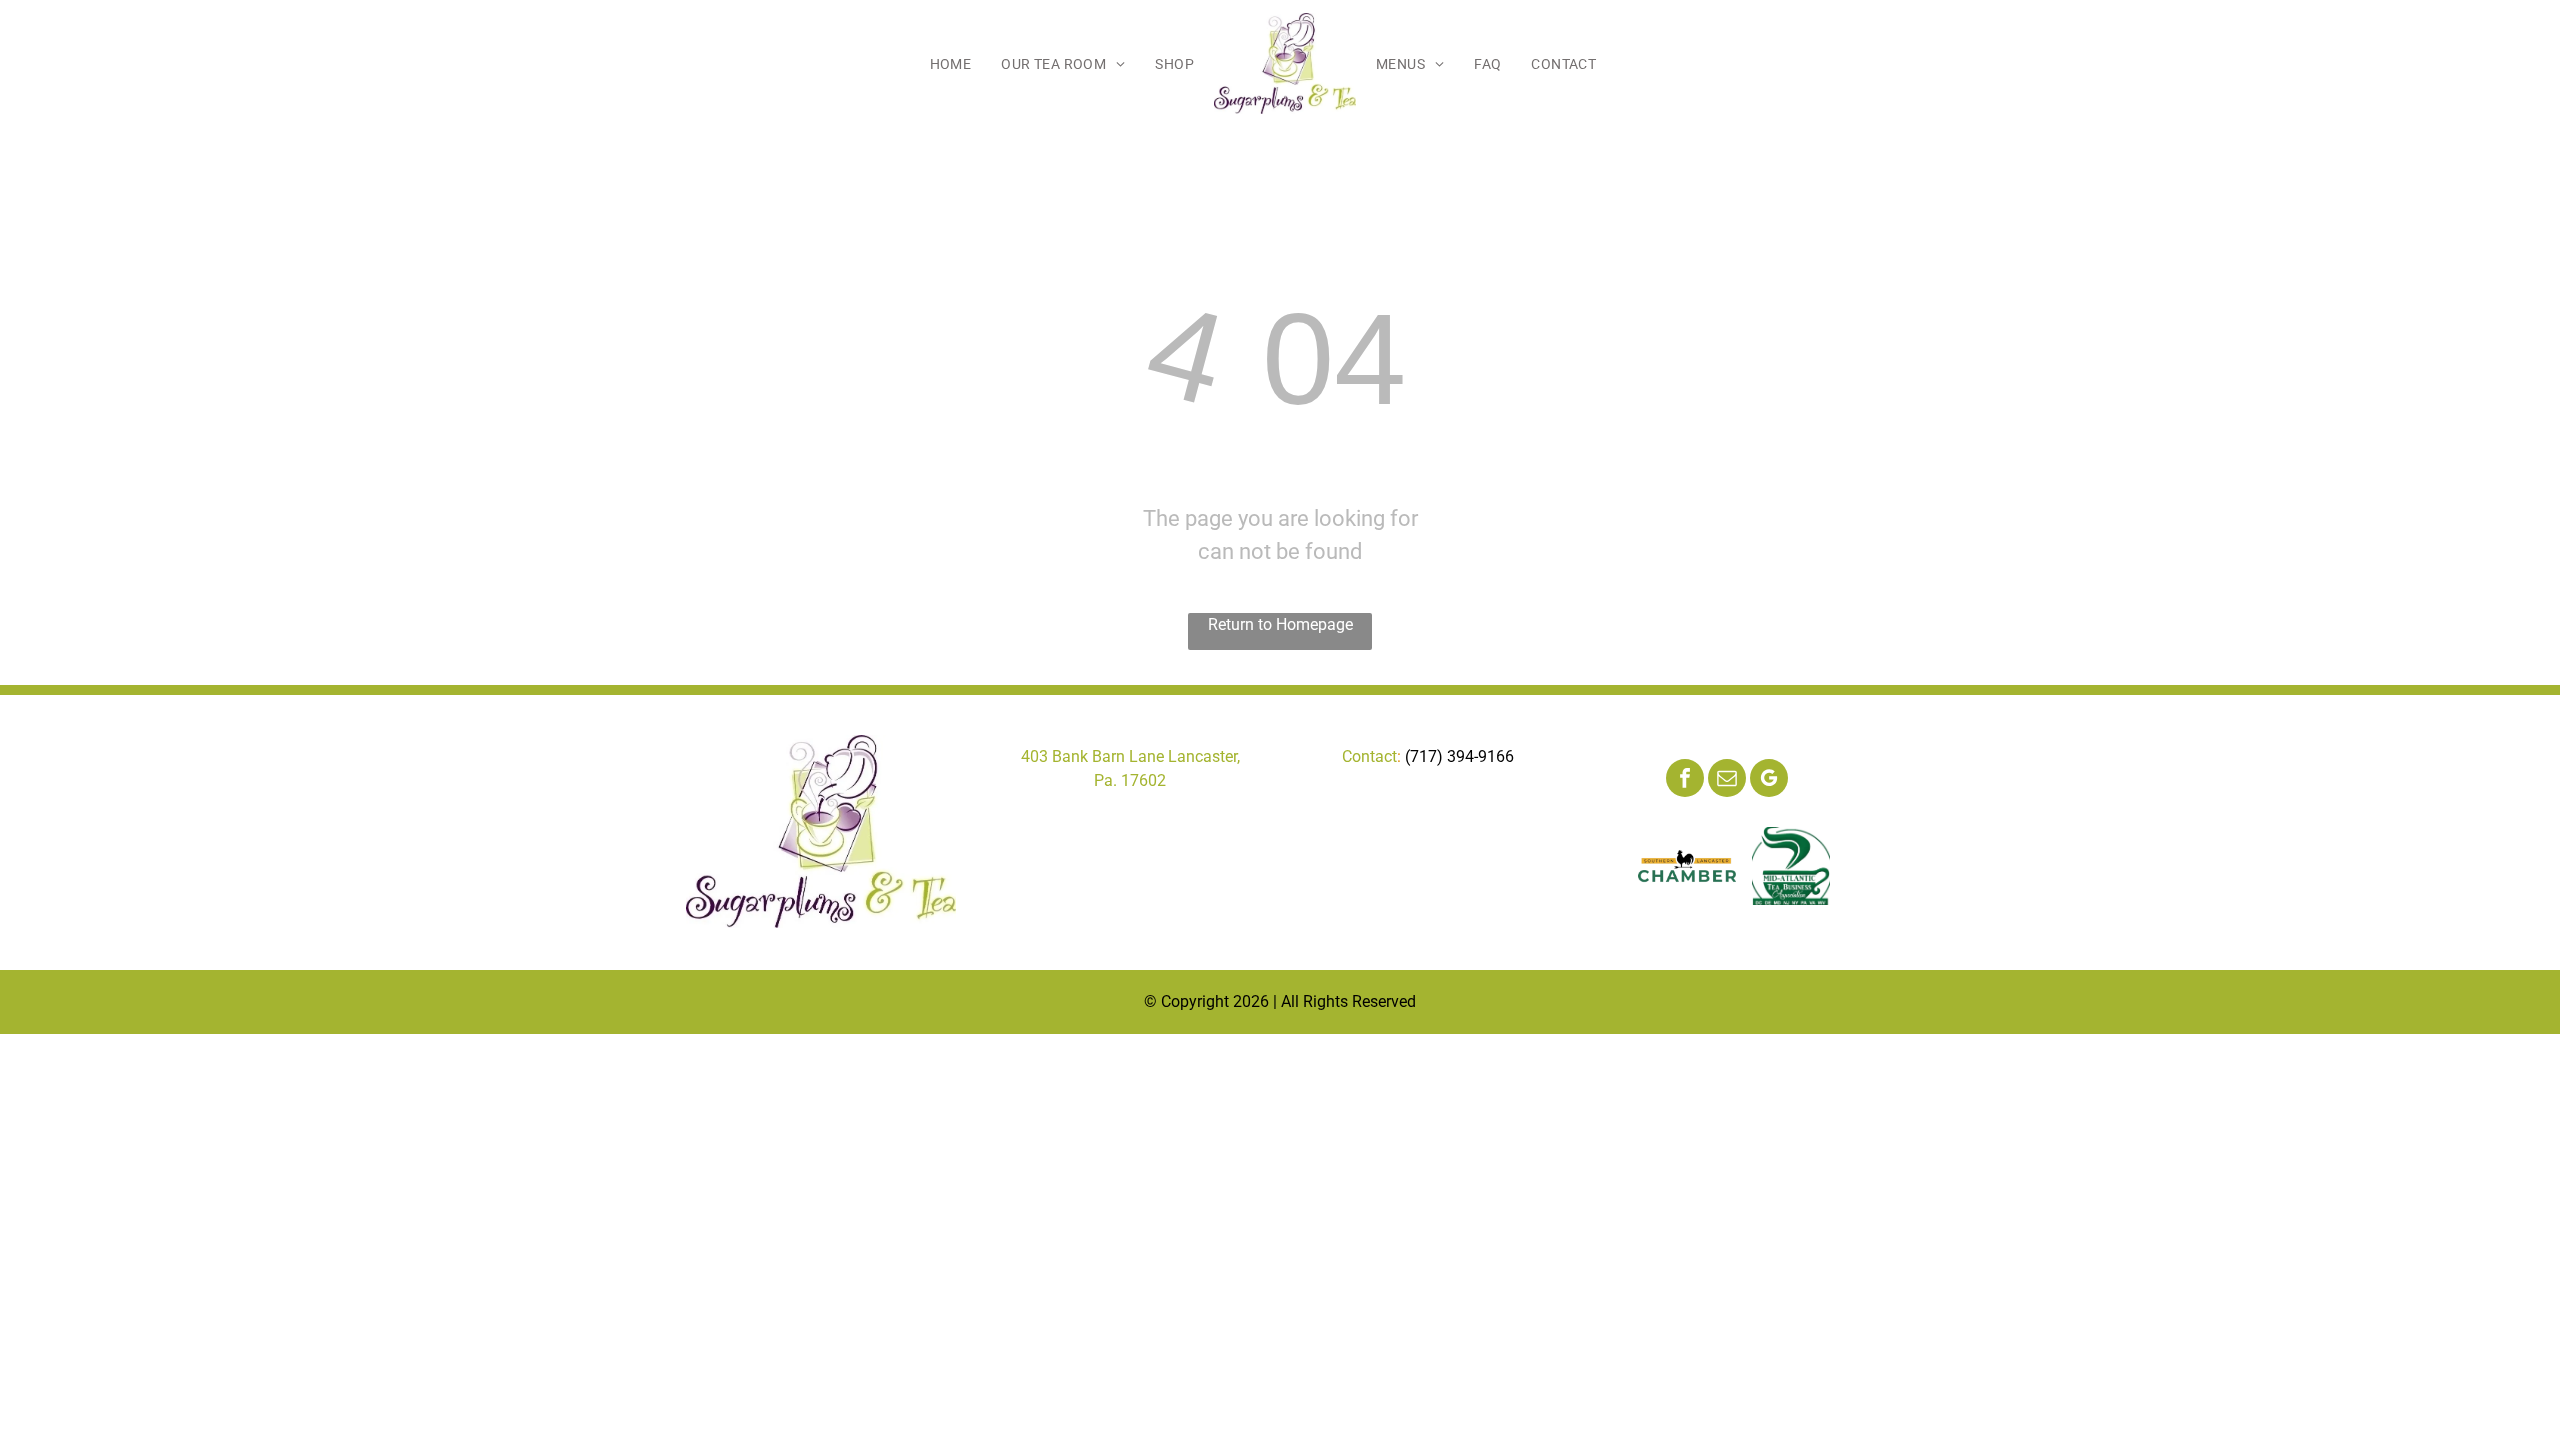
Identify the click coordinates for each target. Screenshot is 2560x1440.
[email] (1727, 780)
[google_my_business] (1769, 780)
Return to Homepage (1280, 624)
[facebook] (1685, 780)
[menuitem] (951, 64)
